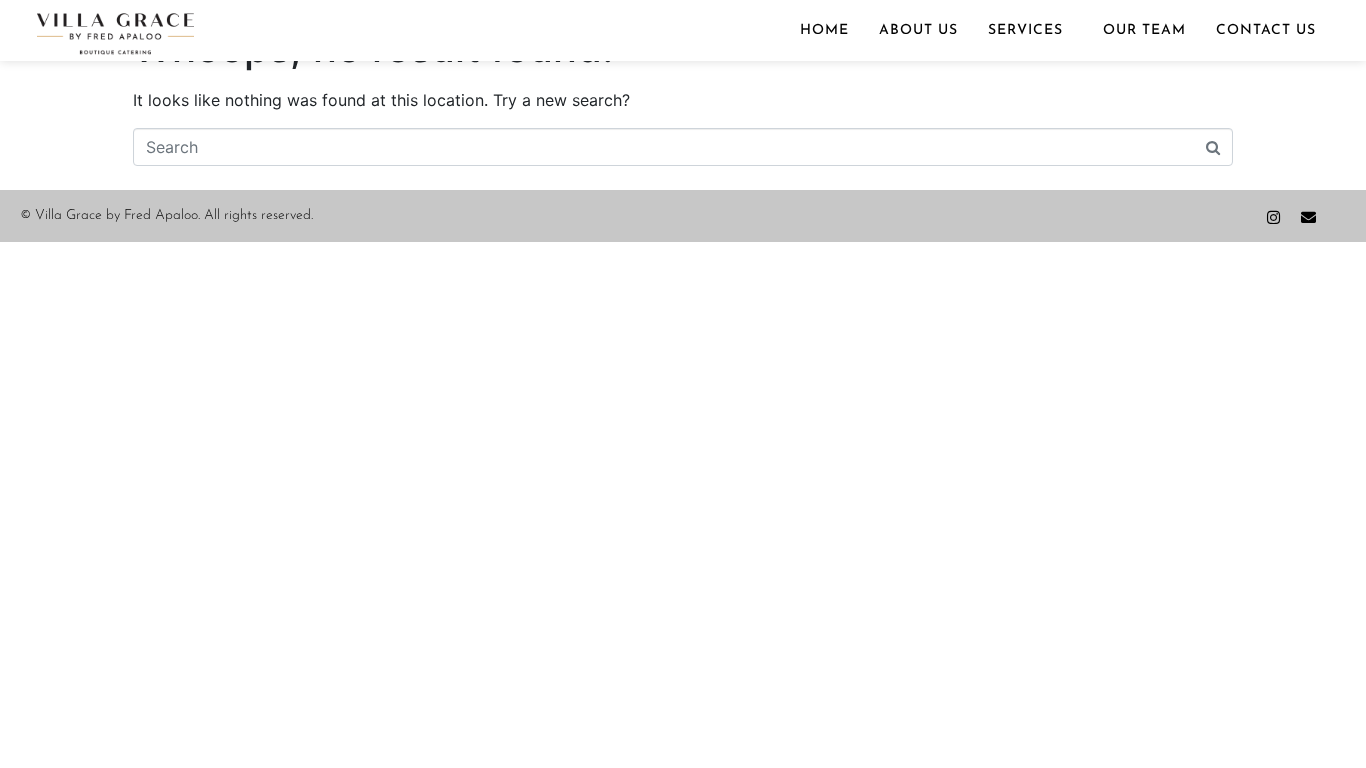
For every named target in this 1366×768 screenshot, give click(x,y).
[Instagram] (1273, 217)
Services (1025, 30)
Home (824, 30)
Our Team (1144, 30)
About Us (918, 30)
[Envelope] (1308, 217)
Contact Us (1266, 30)
